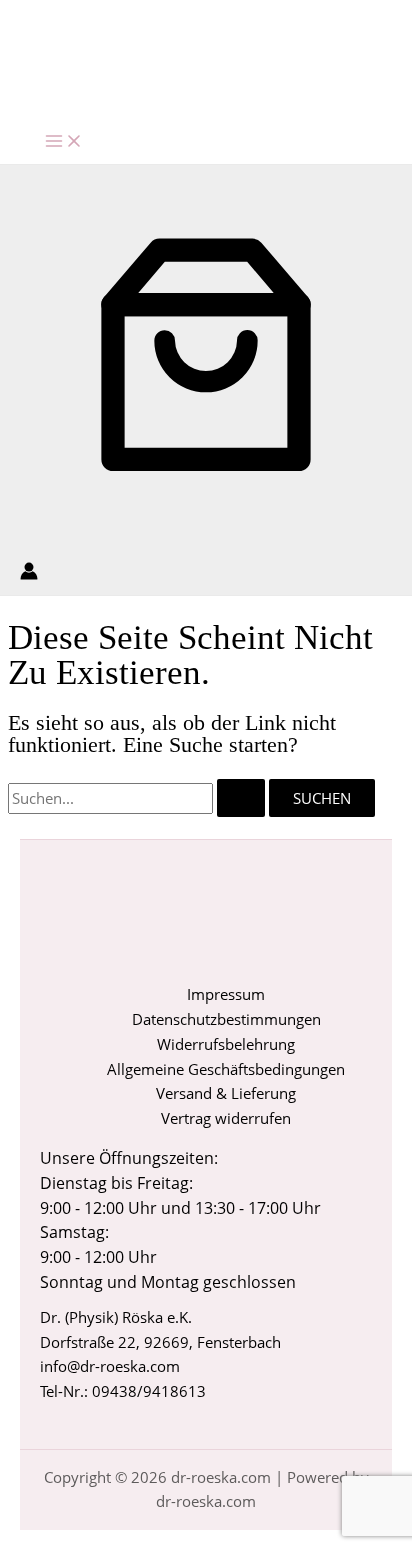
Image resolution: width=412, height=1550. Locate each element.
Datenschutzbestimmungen (226, 1019)
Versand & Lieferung (226, 1093)
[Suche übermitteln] (241, 798)
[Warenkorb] (206, 531)
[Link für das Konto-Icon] (29, 574)
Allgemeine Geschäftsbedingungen (226, 1069)
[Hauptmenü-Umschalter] (64, 142)
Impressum (226, 994)
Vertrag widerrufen (226, 1118)
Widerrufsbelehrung (226, 1044)
